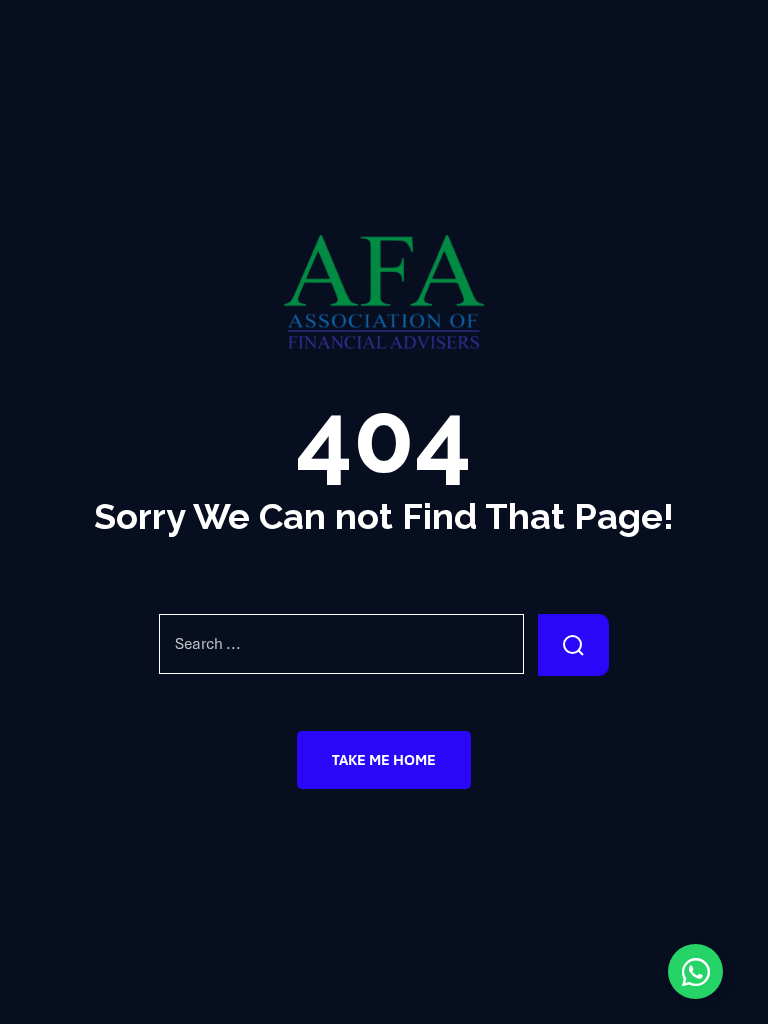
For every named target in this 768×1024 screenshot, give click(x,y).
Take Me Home (384, 760)
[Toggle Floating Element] (695, 971)
